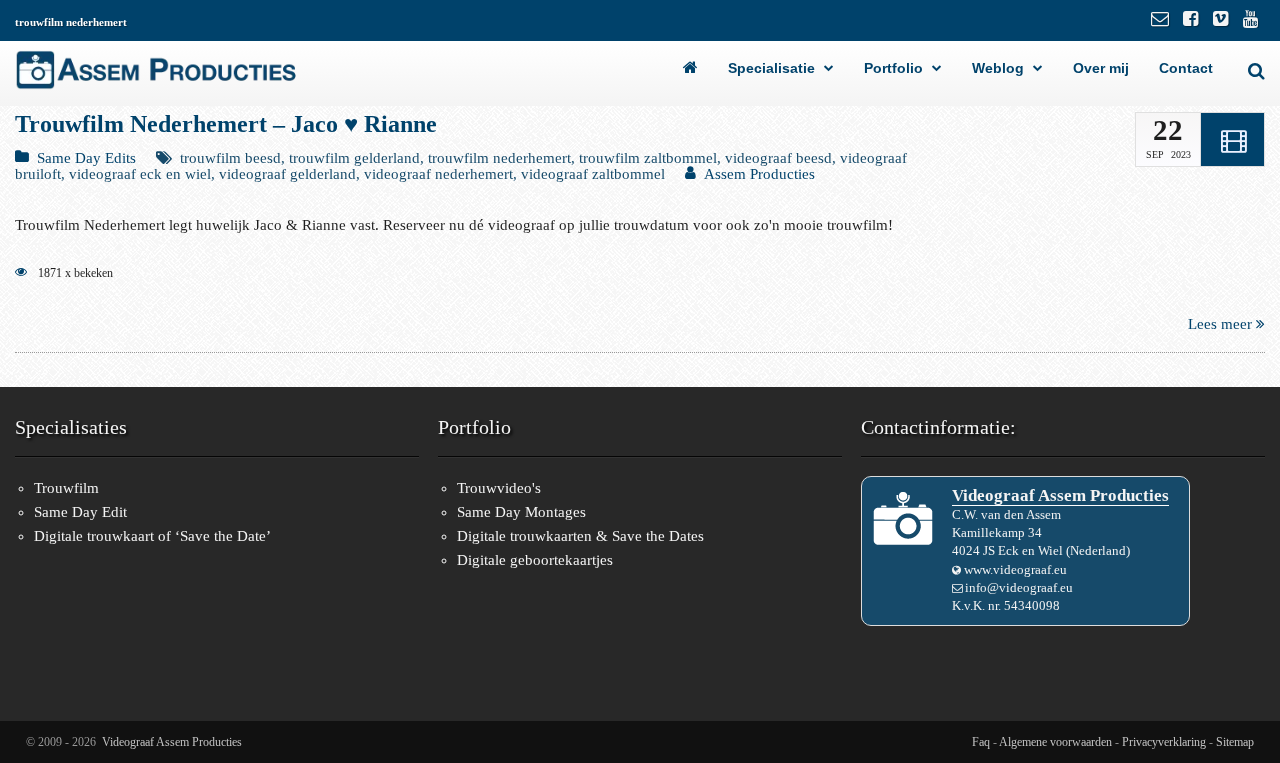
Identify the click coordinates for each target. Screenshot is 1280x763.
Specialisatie (771, 68)
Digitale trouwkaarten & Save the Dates (580, 536)
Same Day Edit (80, 512)
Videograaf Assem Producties (172, 742)
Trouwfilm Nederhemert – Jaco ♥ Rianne (226, 124)
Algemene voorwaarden (1055, 742)
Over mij (1101, 68)
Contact (1186, 68)
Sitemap (1235, 742)
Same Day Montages (521, 512)
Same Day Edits (86, 158)
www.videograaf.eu (1015, 569)
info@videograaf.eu (1019, 587)
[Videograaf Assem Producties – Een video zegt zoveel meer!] (703, 68)
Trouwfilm (66, 488)
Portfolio (893, 68)
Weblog (998, 68)
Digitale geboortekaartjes (535, 560)
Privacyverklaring (1164, 742)
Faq (981, 742)
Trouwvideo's (499, 488)
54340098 (1032, 605)
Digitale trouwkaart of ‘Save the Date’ (152, 536)
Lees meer (1222, 324)
